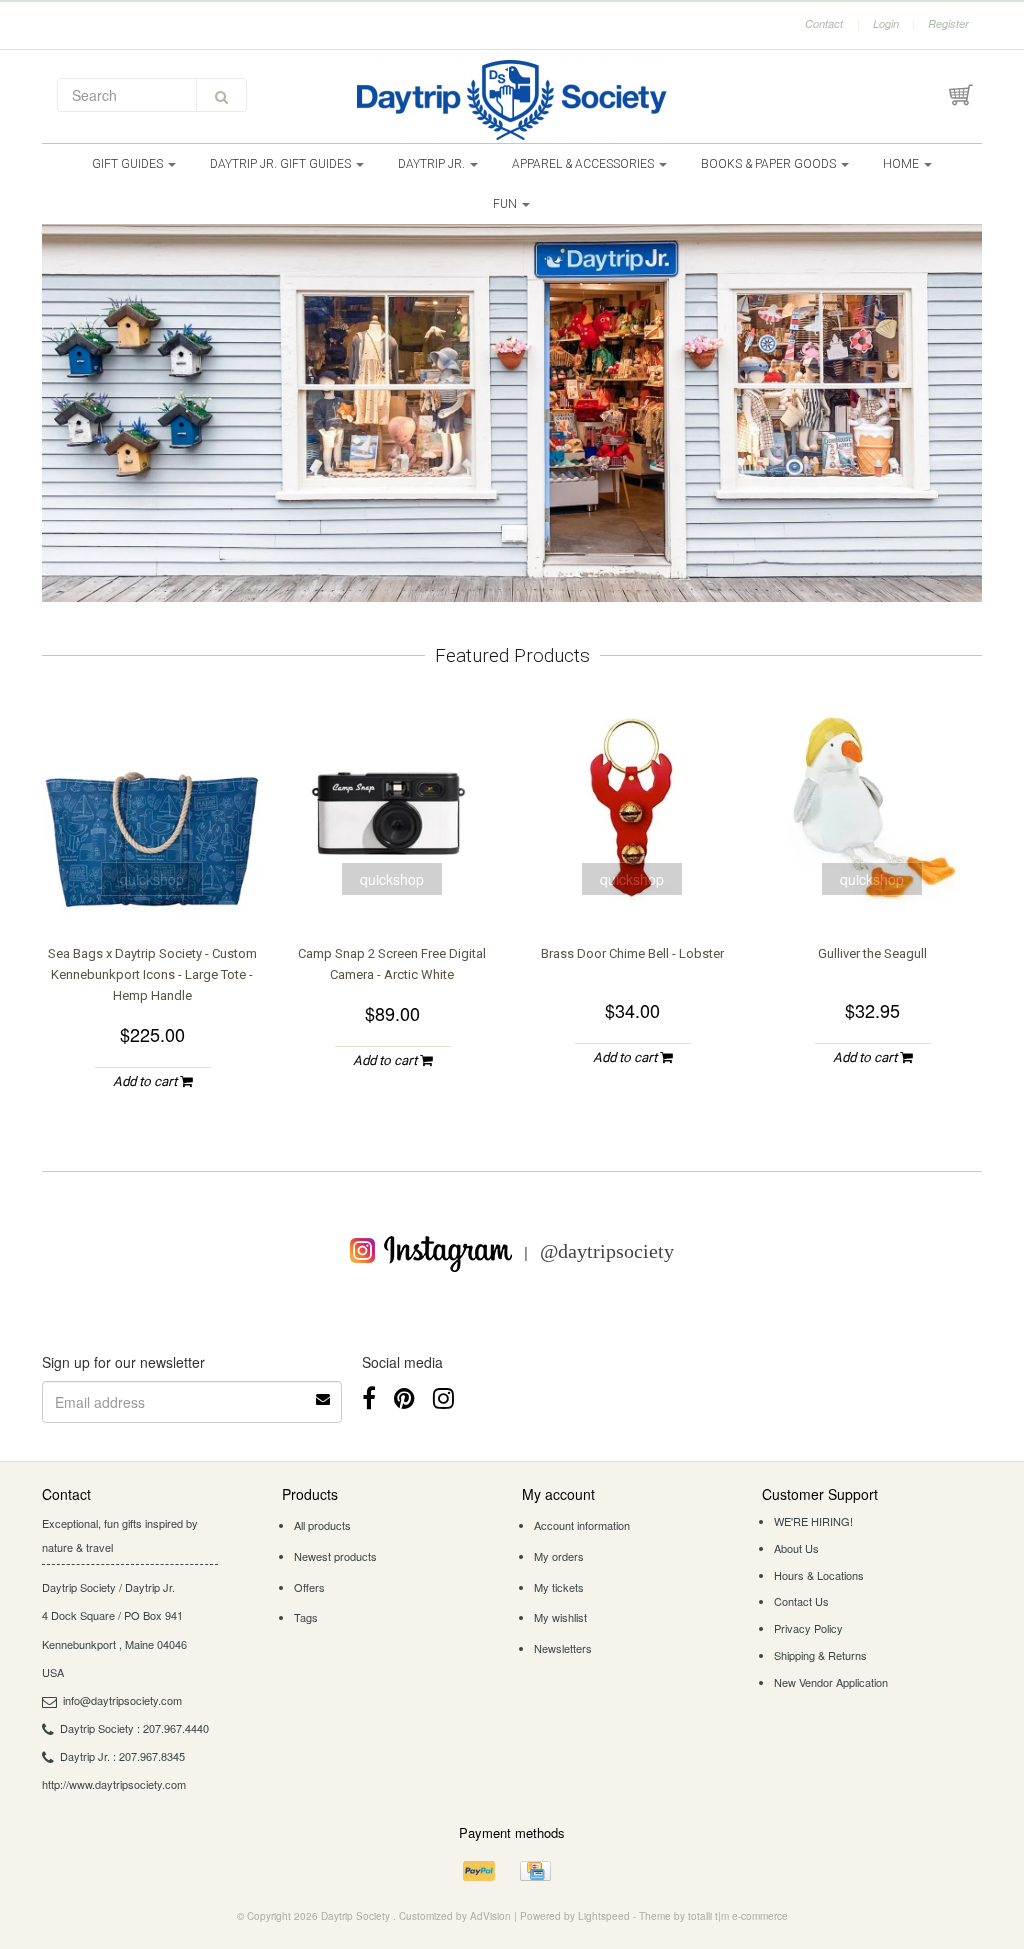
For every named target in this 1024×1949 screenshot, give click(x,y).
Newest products (335, 1556)
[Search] (221, 95)
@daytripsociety (607, 1251)
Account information (582, 1525)
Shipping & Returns (820, 1655)
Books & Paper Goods (770, 164)
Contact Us (801, 1601)
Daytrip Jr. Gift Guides (282, 164)
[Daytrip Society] (512, 100)
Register (948, 23)
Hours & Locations (819, 1575)
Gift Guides (129, 164)
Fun (506, 204)
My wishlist (560, 1617)
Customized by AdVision (455, 1916)
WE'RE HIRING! (813, 1521)
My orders (559, 1556)
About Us (796, 1548)
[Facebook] (369, 1396)
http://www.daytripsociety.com (114, 1784)
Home (902, 164)
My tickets (559, 1587)
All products (322, 1525)
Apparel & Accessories (584, 164)
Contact (824, 23)
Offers (309, 1587)
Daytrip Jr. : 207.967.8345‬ (122, 1756)
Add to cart (146, 1081)
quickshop (152, 879)
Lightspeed (604, 1916)
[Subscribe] (324, 1392)
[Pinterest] (404, 1396)
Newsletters (563, 1648)
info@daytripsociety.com (122, 1700)
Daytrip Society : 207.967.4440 (134, 1728)
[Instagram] (443, 1396)
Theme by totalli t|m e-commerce (713, 1916)
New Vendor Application (831, 1682)
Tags (306, 1617)
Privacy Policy (808, 1628)
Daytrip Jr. (433, 164)
